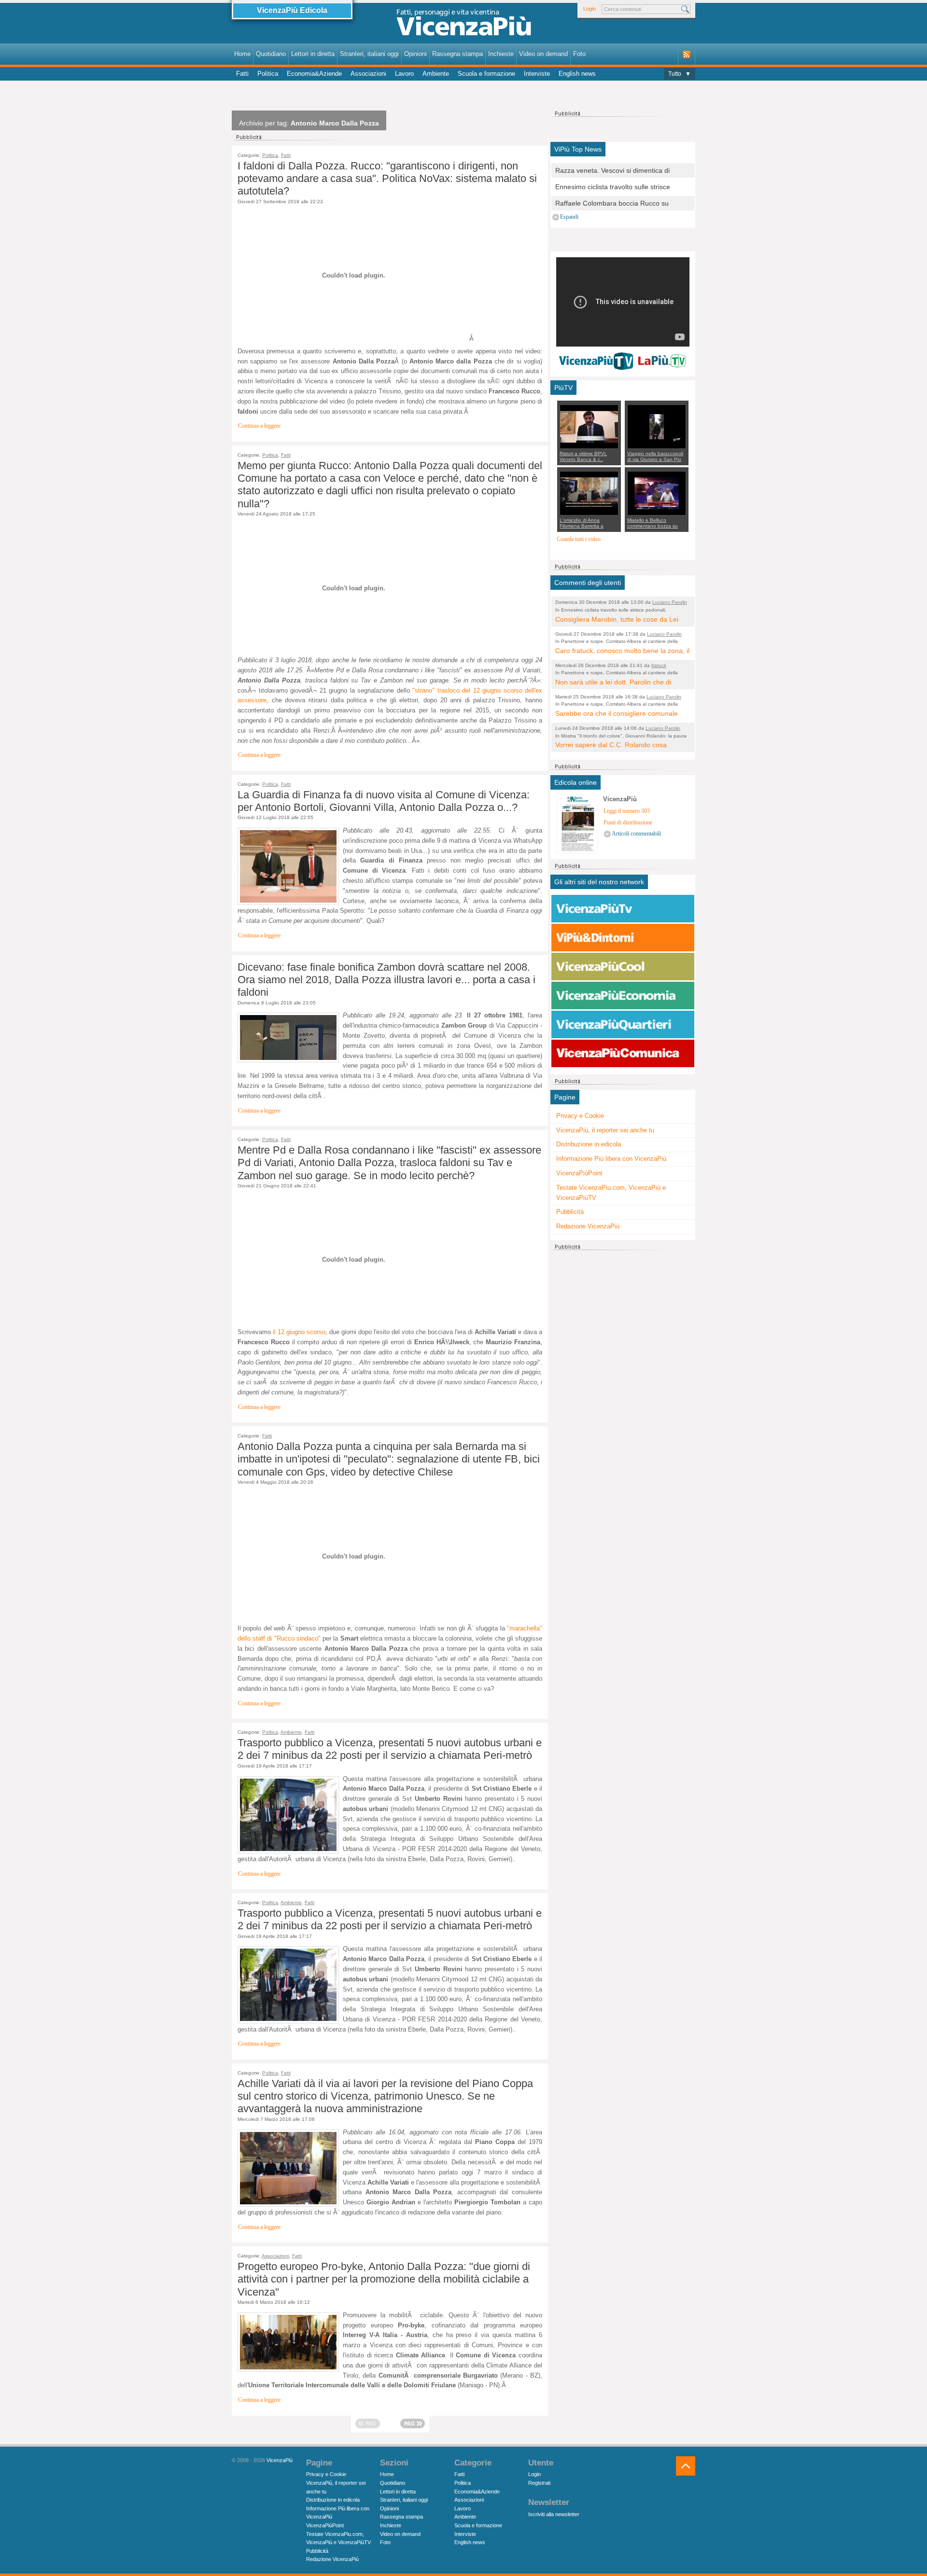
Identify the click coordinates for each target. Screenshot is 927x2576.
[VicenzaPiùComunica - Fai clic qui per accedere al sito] (623, 1054)
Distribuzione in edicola (589, 1144)
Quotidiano (271, 54)
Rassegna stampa (457, 54)
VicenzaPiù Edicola (292, 10)
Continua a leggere (259, 426)
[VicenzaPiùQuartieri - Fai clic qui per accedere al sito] (623, 1025)
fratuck (659, 665)
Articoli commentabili (636, 834)
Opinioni (415, 54)
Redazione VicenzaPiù (588, 1226)
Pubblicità (570, 1212)
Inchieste (501, 54)
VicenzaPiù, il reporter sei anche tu (605, 1130)
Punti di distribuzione (628, 823)
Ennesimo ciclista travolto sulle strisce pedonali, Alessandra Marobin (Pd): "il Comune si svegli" (613, 188)
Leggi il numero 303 (627, 811)
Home (242, 54)
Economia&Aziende (314, 74)
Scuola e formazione (486, 74)
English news (577, 74)
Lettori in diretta (313, 54)
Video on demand (543, 54)
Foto (579, 54)
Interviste (537, 74)
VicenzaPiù (280, 2460)
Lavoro (404, 74)
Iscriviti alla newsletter (554, 2514)
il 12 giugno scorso (299, 1332)
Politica (268, 74)
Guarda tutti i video (579, 539)
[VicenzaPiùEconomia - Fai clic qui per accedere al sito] (623, 996)
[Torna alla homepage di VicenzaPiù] (463, 25)
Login (590, 9)
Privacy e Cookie (580, 1116)
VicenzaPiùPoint (579, 1173)
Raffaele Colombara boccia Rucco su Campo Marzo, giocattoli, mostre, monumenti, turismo (612, 204)
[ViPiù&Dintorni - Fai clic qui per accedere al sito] (623, 938)
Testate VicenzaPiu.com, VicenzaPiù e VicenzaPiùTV (611, 1193)
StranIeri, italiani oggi (369, 54)
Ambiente (436, 74)
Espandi (569, 217)
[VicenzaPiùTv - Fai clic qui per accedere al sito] (623, 909)
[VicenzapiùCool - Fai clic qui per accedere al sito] (623, 967)
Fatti (242, 74)
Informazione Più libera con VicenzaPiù (611, 1159)
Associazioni (368, 74)
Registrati (539, 2483)
